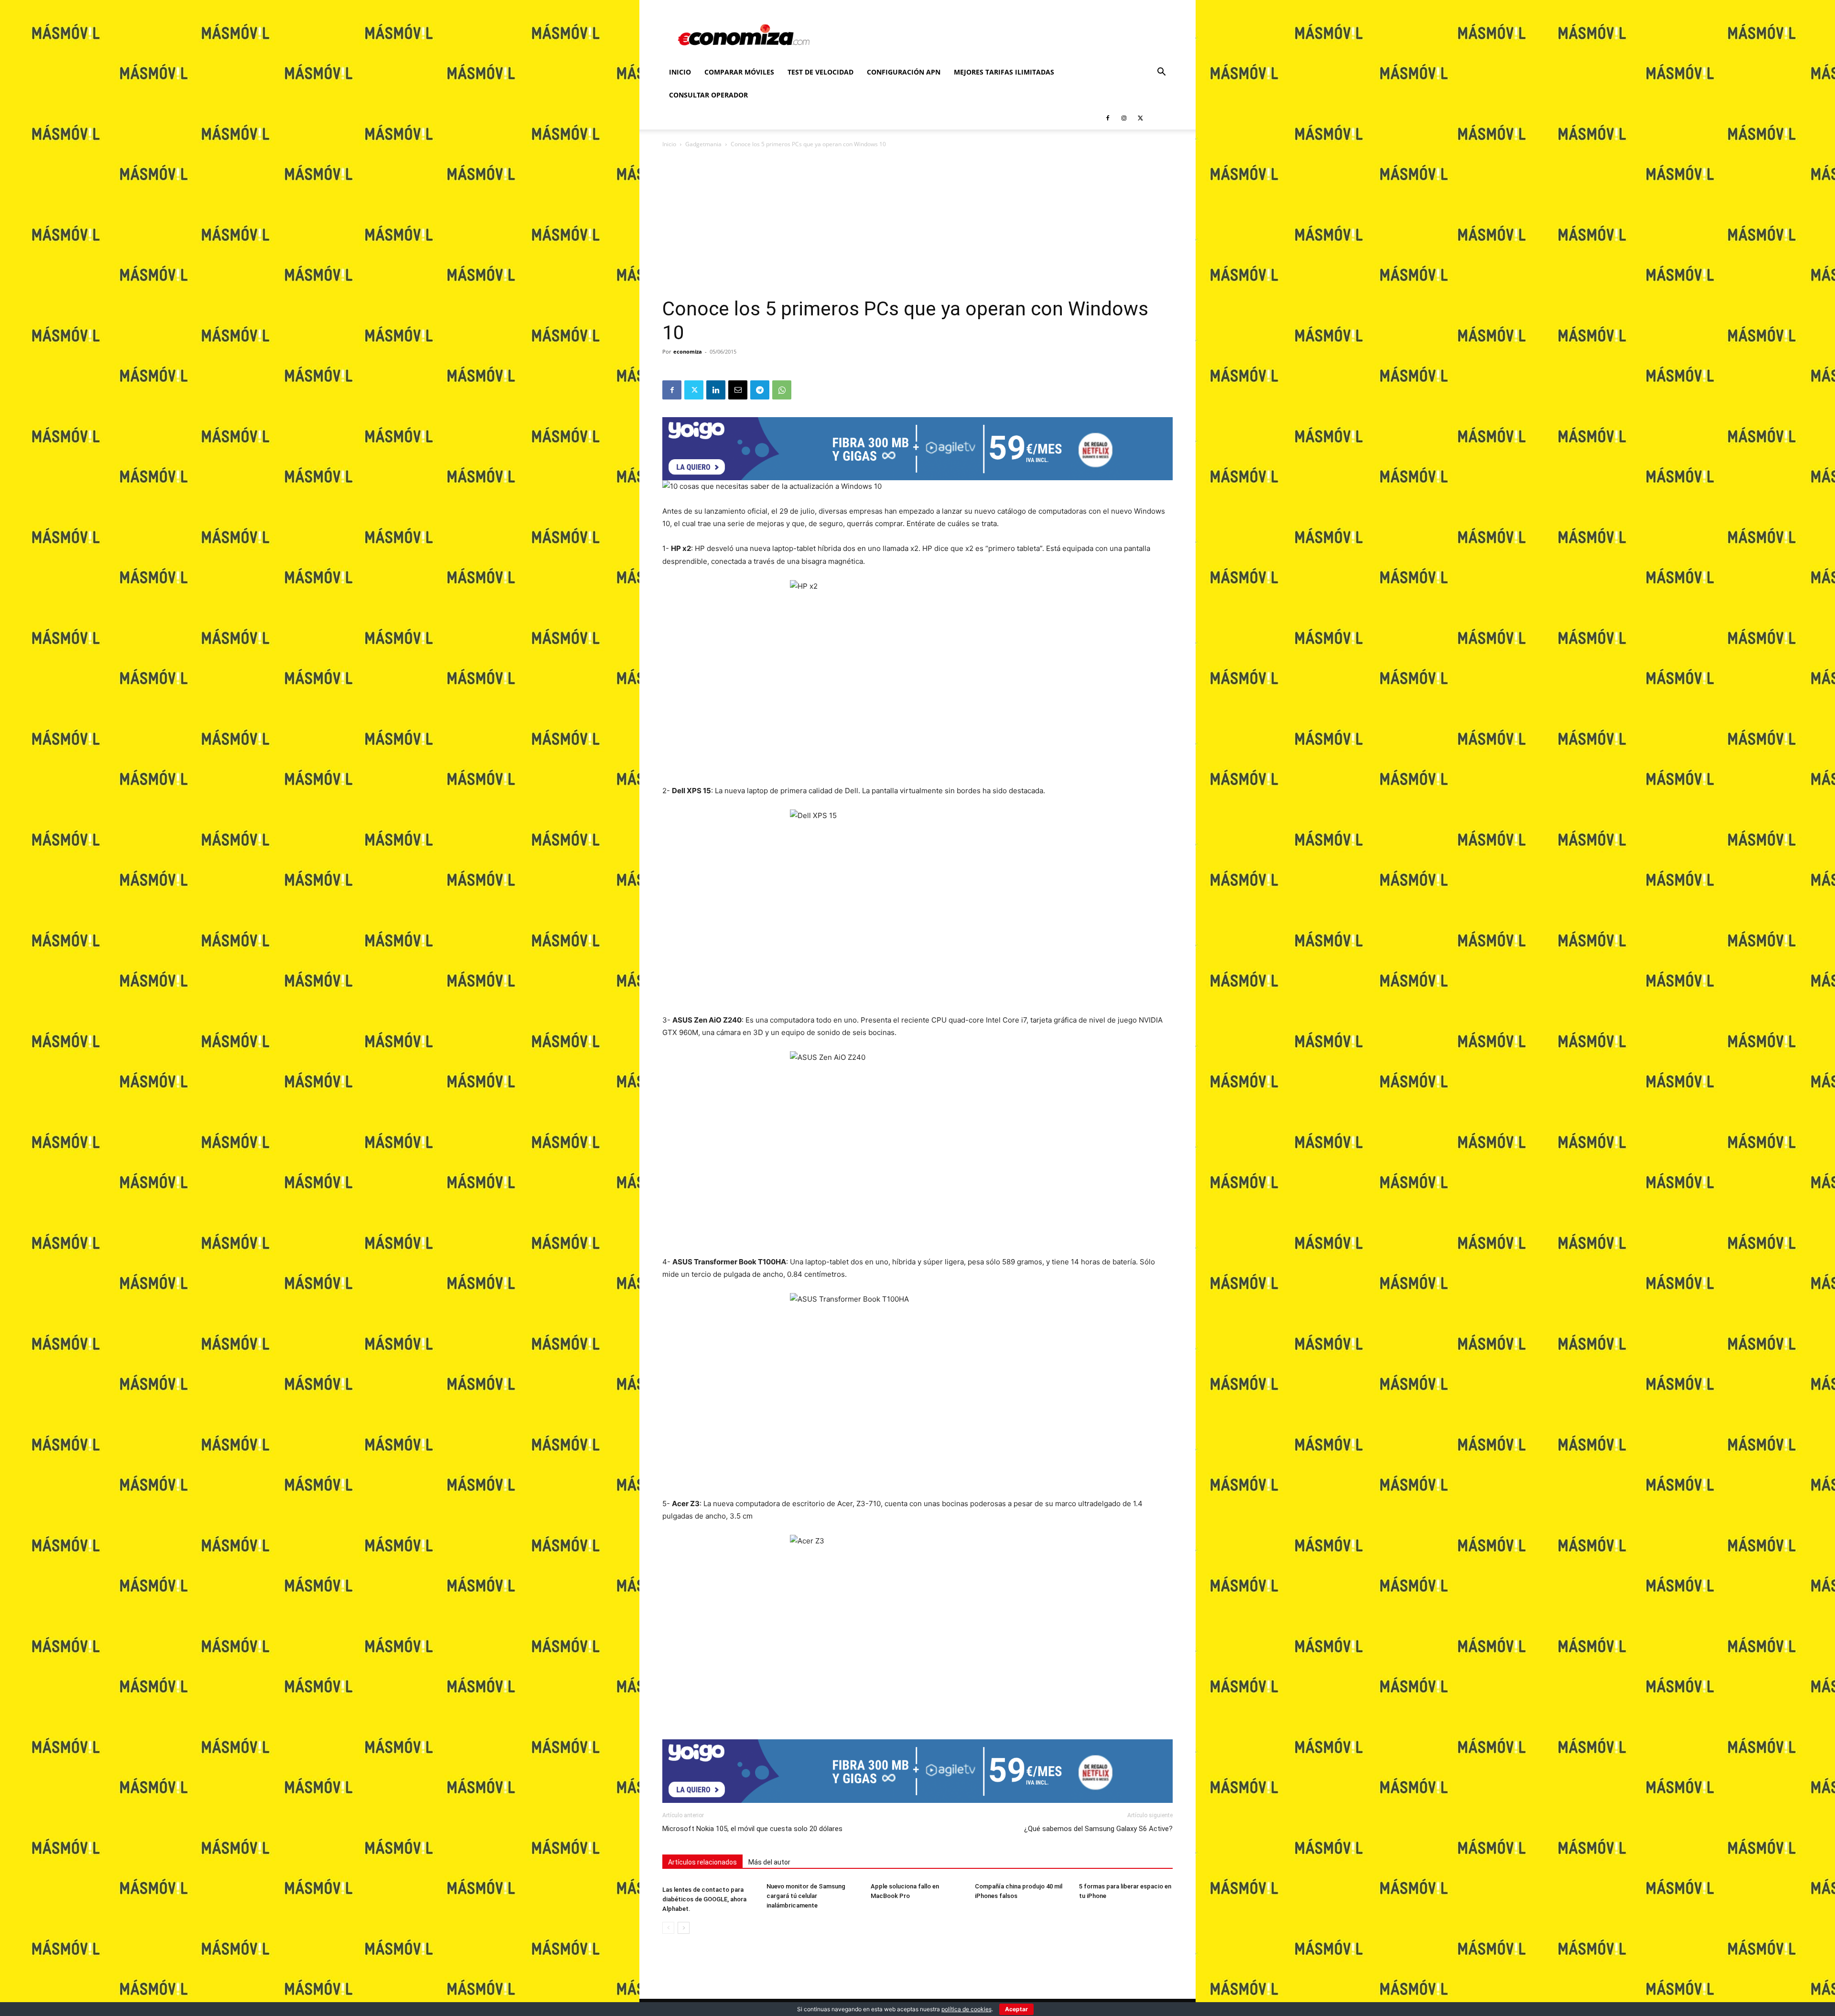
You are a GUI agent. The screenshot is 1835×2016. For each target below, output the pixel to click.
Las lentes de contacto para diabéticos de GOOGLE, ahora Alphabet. (704, 1899)
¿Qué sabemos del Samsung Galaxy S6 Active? (1098, 1829)
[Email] (738, 390)
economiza (688, 351)
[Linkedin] (716, 390)
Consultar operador (708, 95)
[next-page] (684, 1928)
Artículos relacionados (702, 1862)
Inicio (680, 72)
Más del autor (769, 1862)
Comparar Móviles (739, 72)
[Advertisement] (917, 226)
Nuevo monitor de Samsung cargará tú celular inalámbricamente (806, 1896)
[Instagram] (1124, 118)
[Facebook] (1108, 118)
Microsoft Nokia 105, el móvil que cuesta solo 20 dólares (752, 1829)
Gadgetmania (703, 144)
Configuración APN (904, 72)
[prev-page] (668, 1928)
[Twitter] (1140, 118)
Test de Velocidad (820, 72)
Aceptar (1016, 2009)
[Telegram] (760, 390)
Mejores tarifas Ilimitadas (1004, 72)
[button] (1161, 73)
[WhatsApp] (782, 390)
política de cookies (966, 2009)
